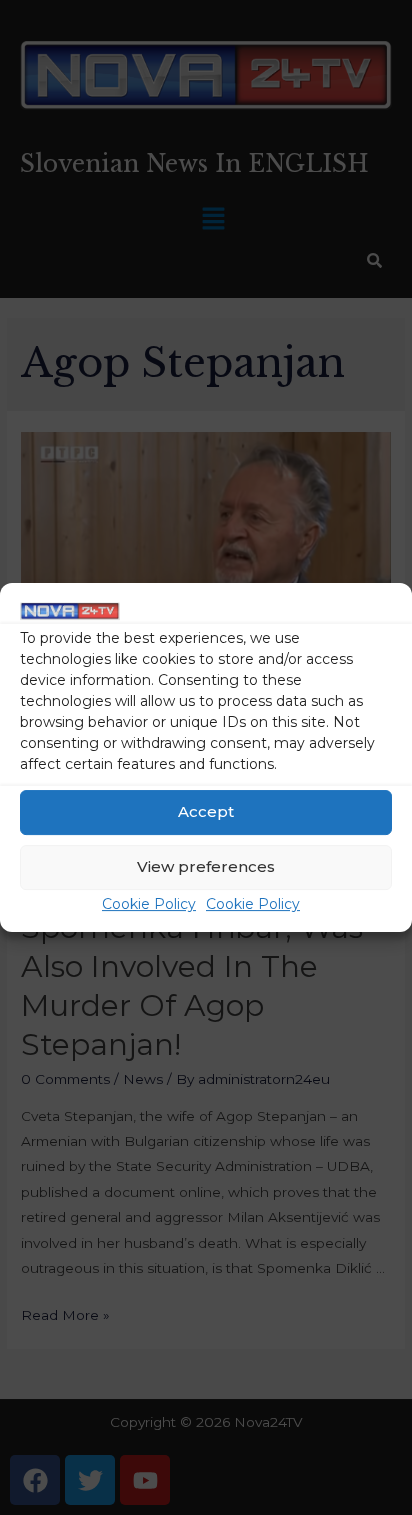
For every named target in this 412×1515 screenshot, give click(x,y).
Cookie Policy (149, 904)
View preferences (206, 867)
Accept (206, 812)
